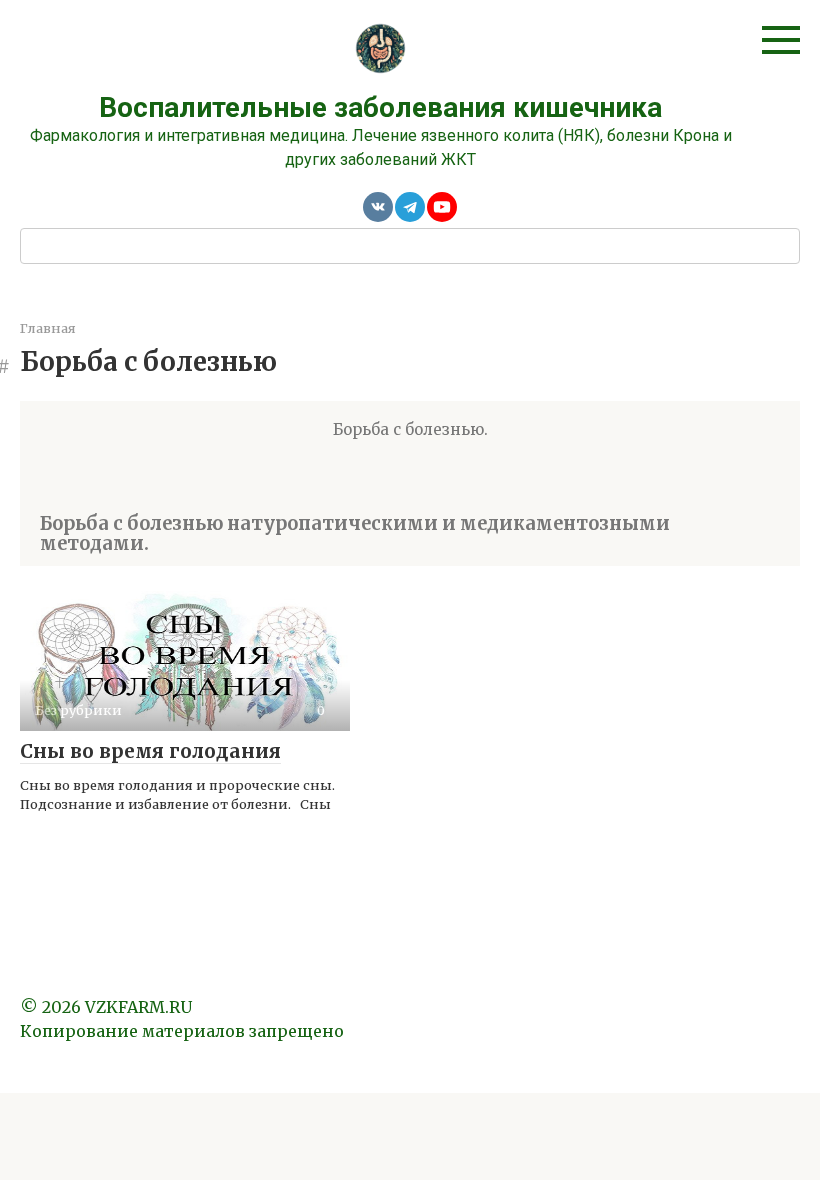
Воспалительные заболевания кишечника (380, 107)
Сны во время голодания (150, 751)
